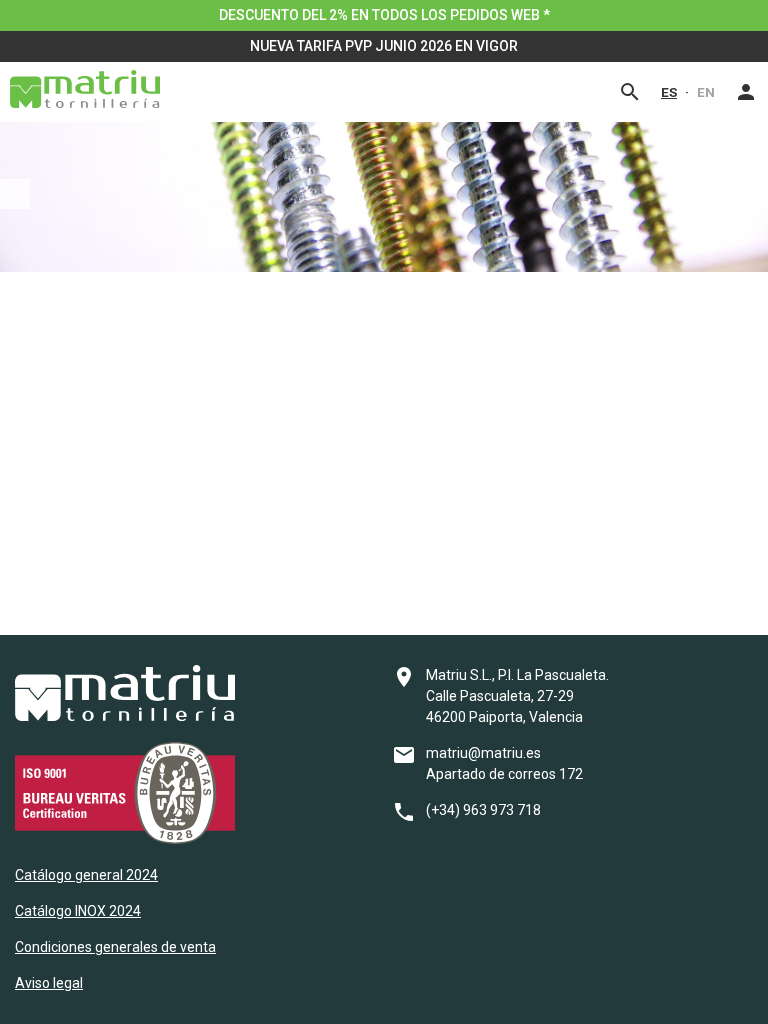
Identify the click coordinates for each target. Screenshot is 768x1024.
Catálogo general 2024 (86, 875)
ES (669, 92)
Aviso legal (49, 983)
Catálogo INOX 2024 (78, 911)
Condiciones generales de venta (115, 947)
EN (706, 92)
